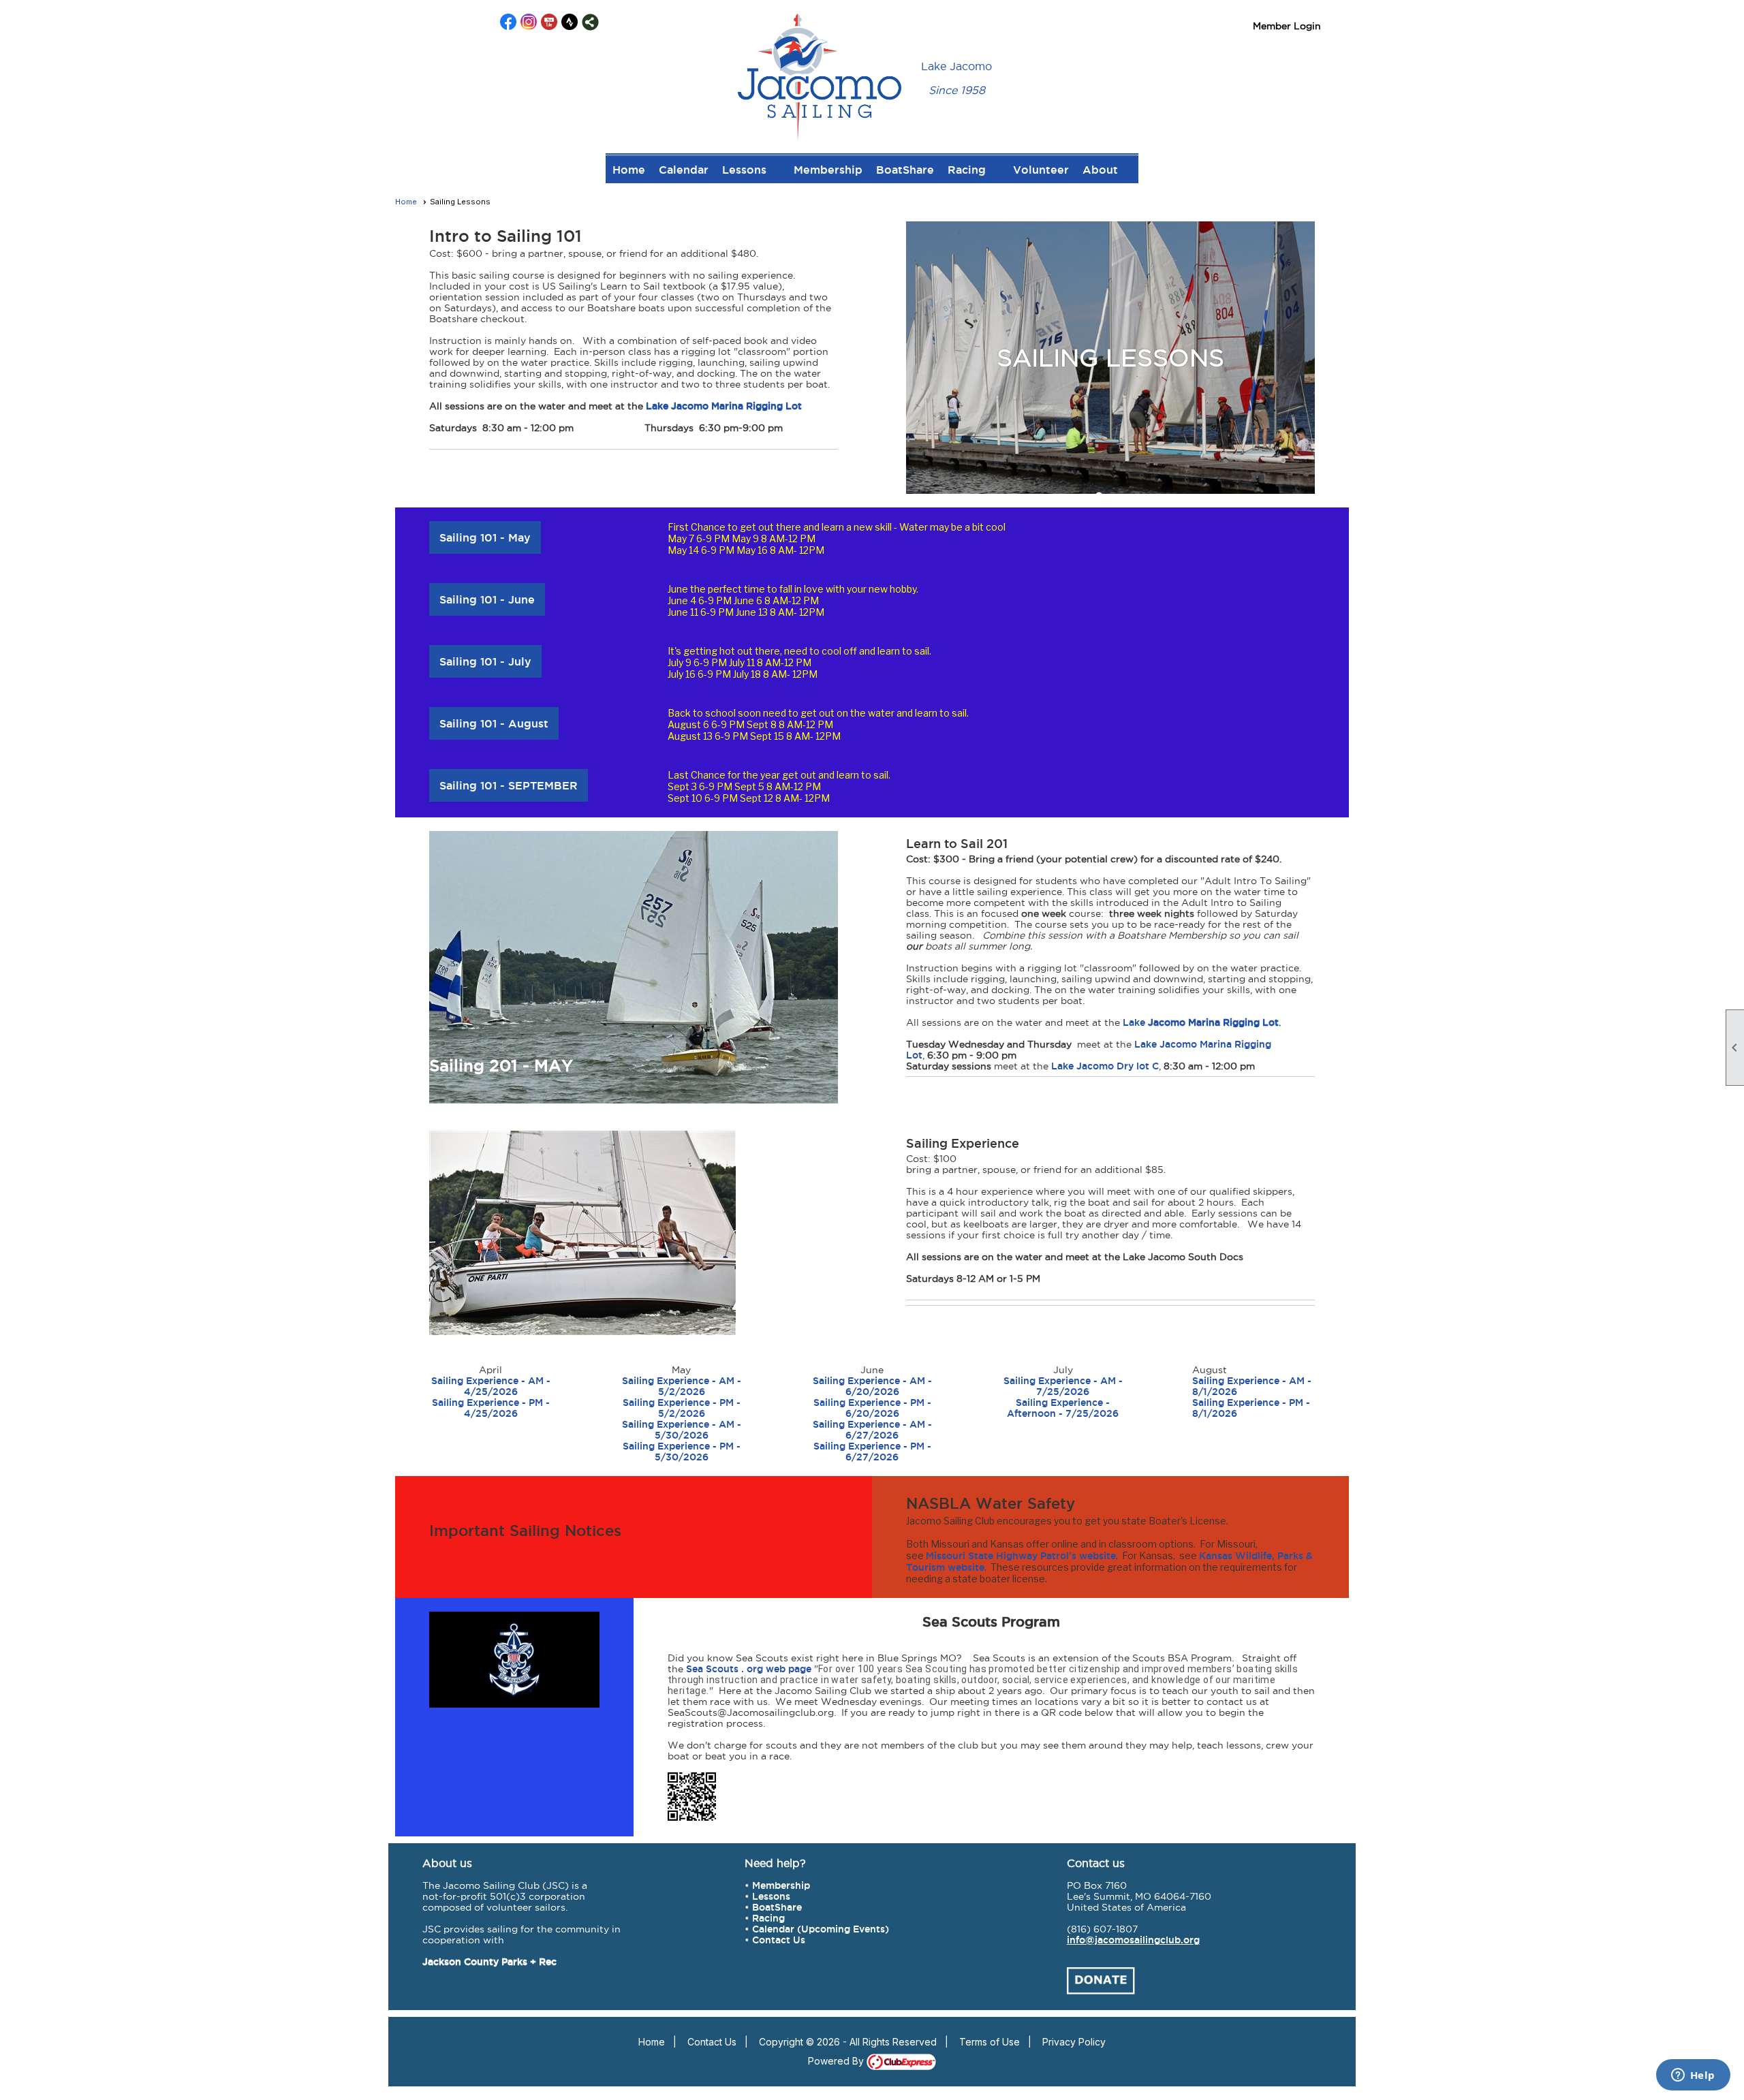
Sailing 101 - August (494, 723)
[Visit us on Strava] (570, 22)
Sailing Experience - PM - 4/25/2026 (491, 1408)
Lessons (771, 1896)
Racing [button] (967, 170)
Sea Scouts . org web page (749, 1669)
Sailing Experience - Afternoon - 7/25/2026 (1063, 1408)
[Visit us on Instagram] (529, 22)
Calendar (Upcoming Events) (821, 1929)
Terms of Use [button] (990, 2042)
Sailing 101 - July (485, 661)
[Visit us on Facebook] (509, 22)
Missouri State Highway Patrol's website (1021, 1556)
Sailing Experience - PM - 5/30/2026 (682, 1452)
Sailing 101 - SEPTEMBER (509, 785)
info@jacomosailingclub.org (1133, 1940)
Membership (828, 170)
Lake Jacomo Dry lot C (1105, 1066)
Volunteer (1041, 170)
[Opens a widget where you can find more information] (1693, 2076)
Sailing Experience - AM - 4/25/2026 (491, 1386)
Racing (768, 1918)
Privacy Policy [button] (1074, 2042)
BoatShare (905, 170)
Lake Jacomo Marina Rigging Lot (724, 406)
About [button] (1100, 170)
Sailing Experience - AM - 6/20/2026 (872, 1386)
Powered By (837, 2061)
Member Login (1287, 26)
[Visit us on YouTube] (549, 22)
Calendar (684, 170)
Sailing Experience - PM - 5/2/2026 (682, 1408)
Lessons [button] (744, 170)
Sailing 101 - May (485, 537)
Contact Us (779, 1940)
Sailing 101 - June (487, 599)
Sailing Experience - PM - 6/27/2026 (872, 1452)
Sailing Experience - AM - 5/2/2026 (682, 1386)
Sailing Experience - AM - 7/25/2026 (1063, 1386)
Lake (1134, 1022)
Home (629, 170)
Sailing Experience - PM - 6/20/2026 (872, 1408)
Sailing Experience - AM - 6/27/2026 (872, 1430)
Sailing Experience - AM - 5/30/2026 (682, 1430)
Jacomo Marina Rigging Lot (1212, 1022)
